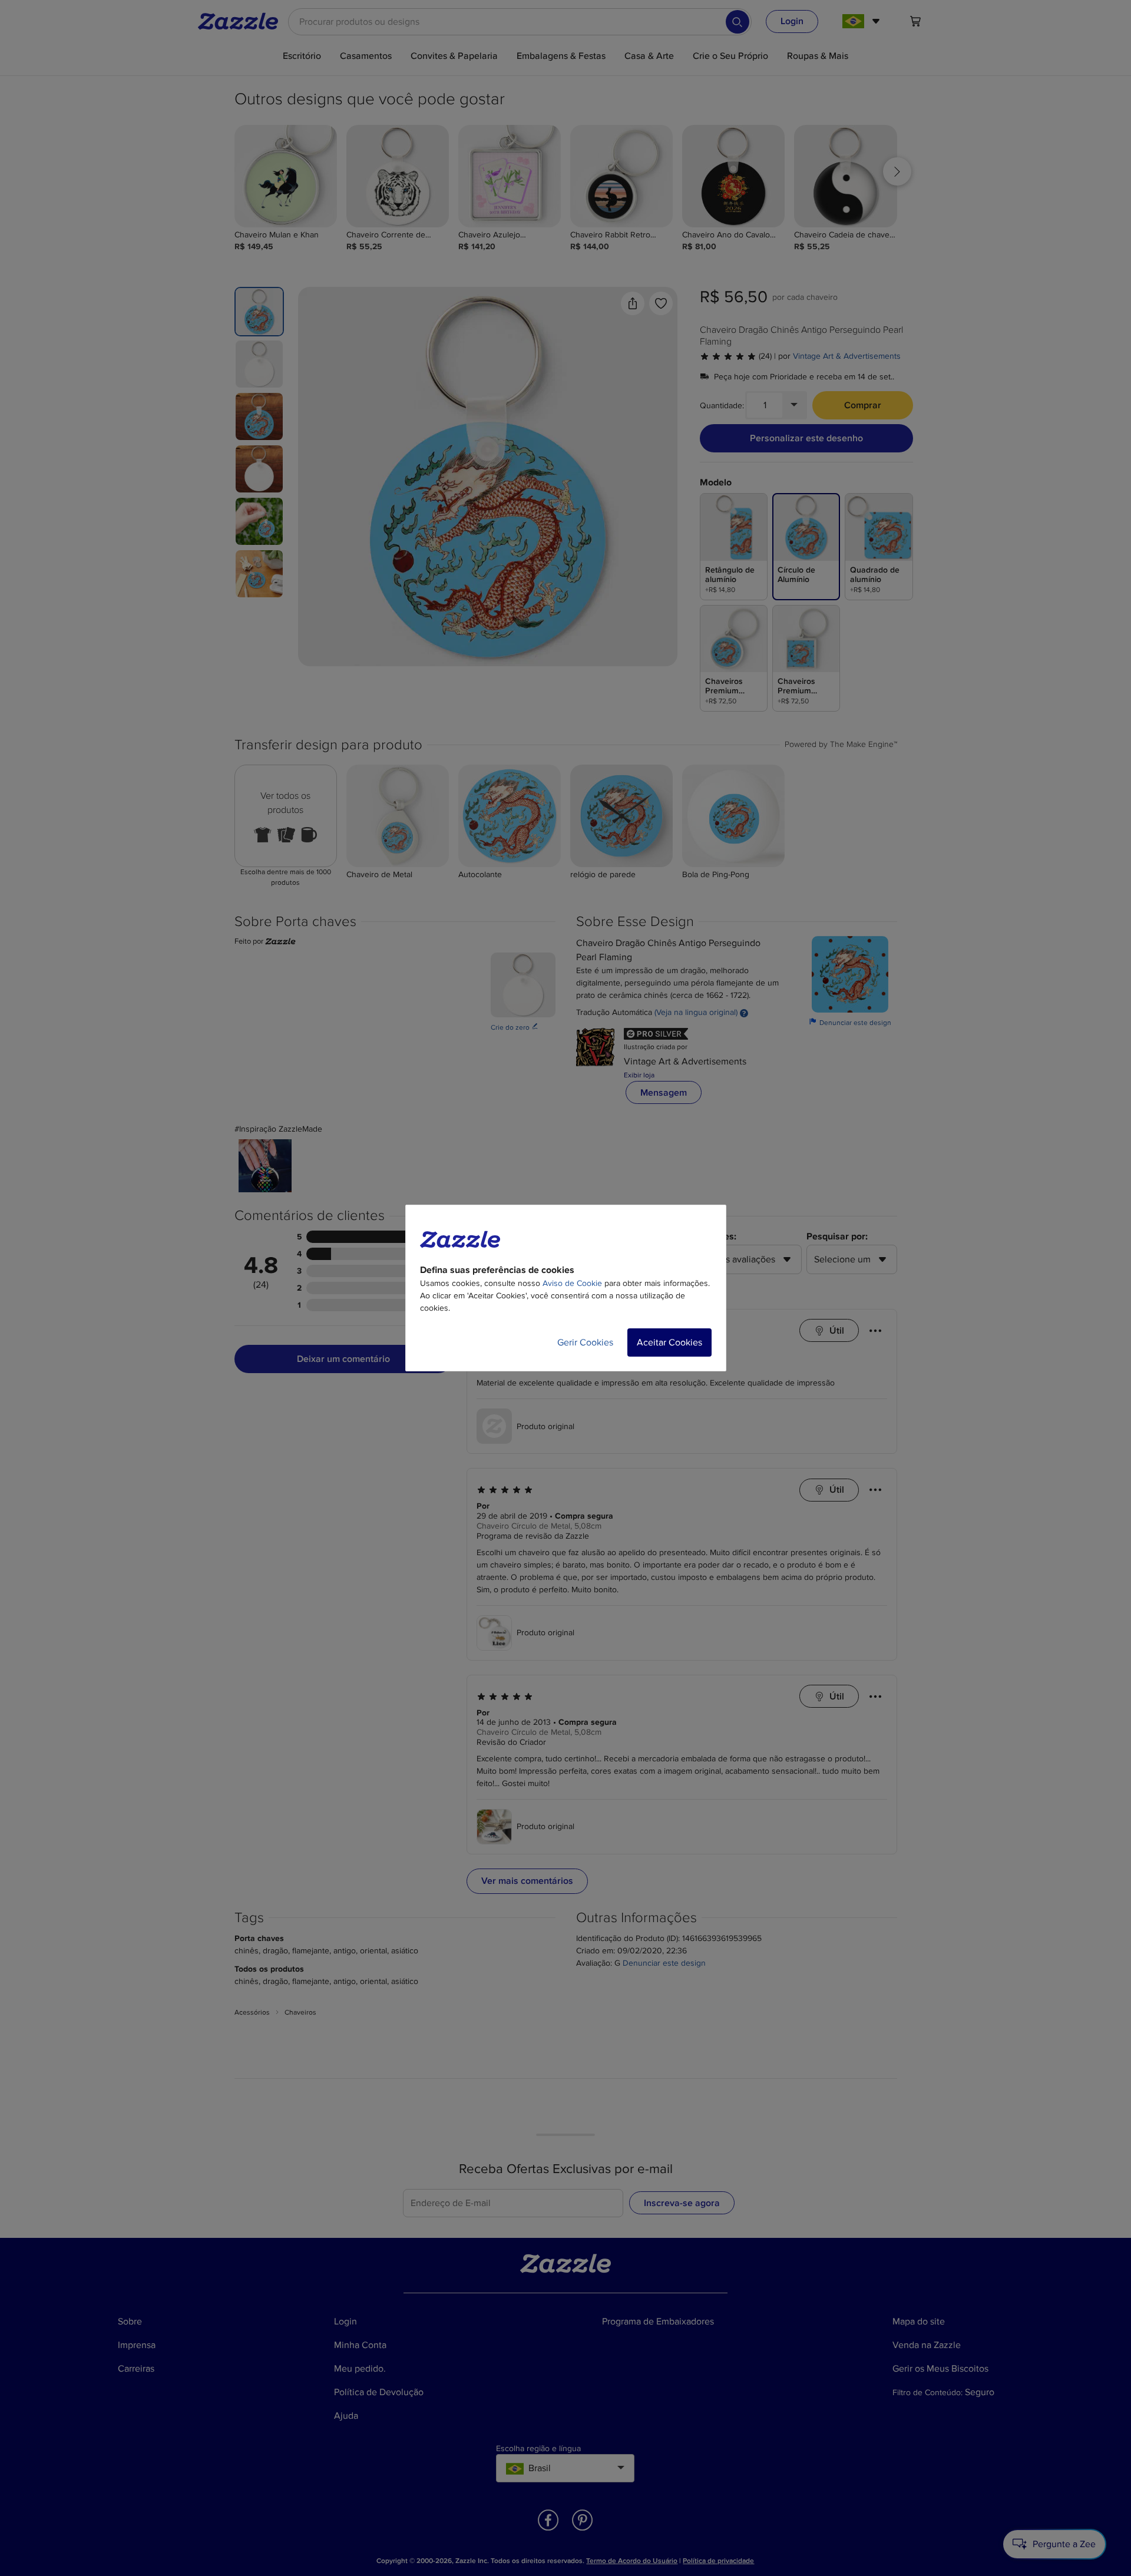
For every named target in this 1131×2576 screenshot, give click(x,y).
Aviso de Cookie (572, 1283)
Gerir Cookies (585, 1342)
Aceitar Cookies (669, 1342)
